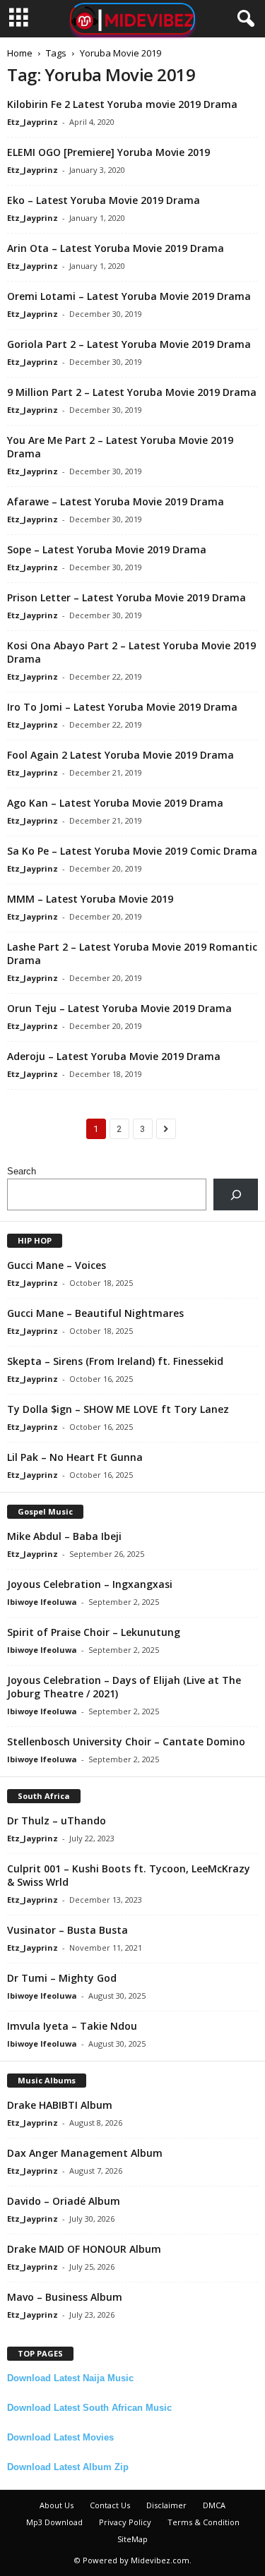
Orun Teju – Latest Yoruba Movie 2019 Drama (119, 1008)
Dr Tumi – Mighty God (62, 1978)
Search (22, 1171)
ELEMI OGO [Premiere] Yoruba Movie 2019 (108, 152)
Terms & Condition (204, 2522)
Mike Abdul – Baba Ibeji (64, 1536)
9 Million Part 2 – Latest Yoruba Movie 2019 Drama (132, 392)
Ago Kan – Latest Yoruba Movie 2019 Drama (115, 803)
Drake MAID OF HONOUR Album (84, 2249)
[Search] (236, 1194)
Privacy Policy (125, 2522)
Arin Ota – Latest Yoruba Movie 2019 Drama (116, 248)
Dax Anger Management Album (85, 2153)
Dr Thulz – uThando (57, 1820)
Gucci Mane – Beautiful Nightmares (95, 1313)
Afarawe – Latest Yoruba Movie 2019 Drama (116, 501)
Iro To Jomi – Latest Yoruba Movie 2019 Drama (122, 707)
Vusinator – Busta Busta (67, 1930)
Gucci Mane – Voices (57, 1265)
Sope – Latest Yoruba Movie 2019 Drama (107, 549)
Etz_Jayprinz (33, 122)
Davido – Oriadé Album (64, 2201)
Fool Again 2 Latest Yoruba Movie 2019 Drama (120, 755)
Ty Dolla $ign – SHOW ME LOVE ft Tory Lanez (118, 1409)
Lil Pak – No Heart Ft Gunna (75, 1457)
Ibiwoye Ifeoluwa (42, 1602)
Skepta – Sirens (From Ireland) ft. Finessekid (115, 1361)
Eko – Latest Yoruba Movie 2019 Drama (104, 200)
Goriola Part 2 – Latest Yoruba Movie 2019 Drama (129, 344)
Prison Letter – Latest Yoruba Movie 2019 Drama (126, 597)
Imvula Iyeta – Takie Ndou (72, 2026)
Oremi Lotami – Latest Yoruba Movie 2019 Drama (129, 296)
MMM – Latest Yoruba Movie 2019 (90, 899)
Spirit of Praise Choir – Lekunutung (94, 1632)
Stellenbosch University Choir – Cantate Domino (126, 1741)
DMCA (214, 2505)
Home (20, 53)
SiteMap (132, 2539)
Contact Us (110, 2505)
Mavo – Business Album (65, 2297)
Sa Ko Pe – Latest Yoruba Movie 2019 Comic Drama (132, 851)
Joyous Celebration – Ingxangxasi (90, 1584)
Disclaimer (166, 2505)
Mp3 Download (54, 2522)
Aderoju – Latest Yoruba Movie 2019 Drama (114, 1056)
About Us (57, 2505)
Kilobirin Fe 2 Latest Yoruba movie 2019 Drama (122, 104)
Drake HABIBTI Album (60, 2105)
